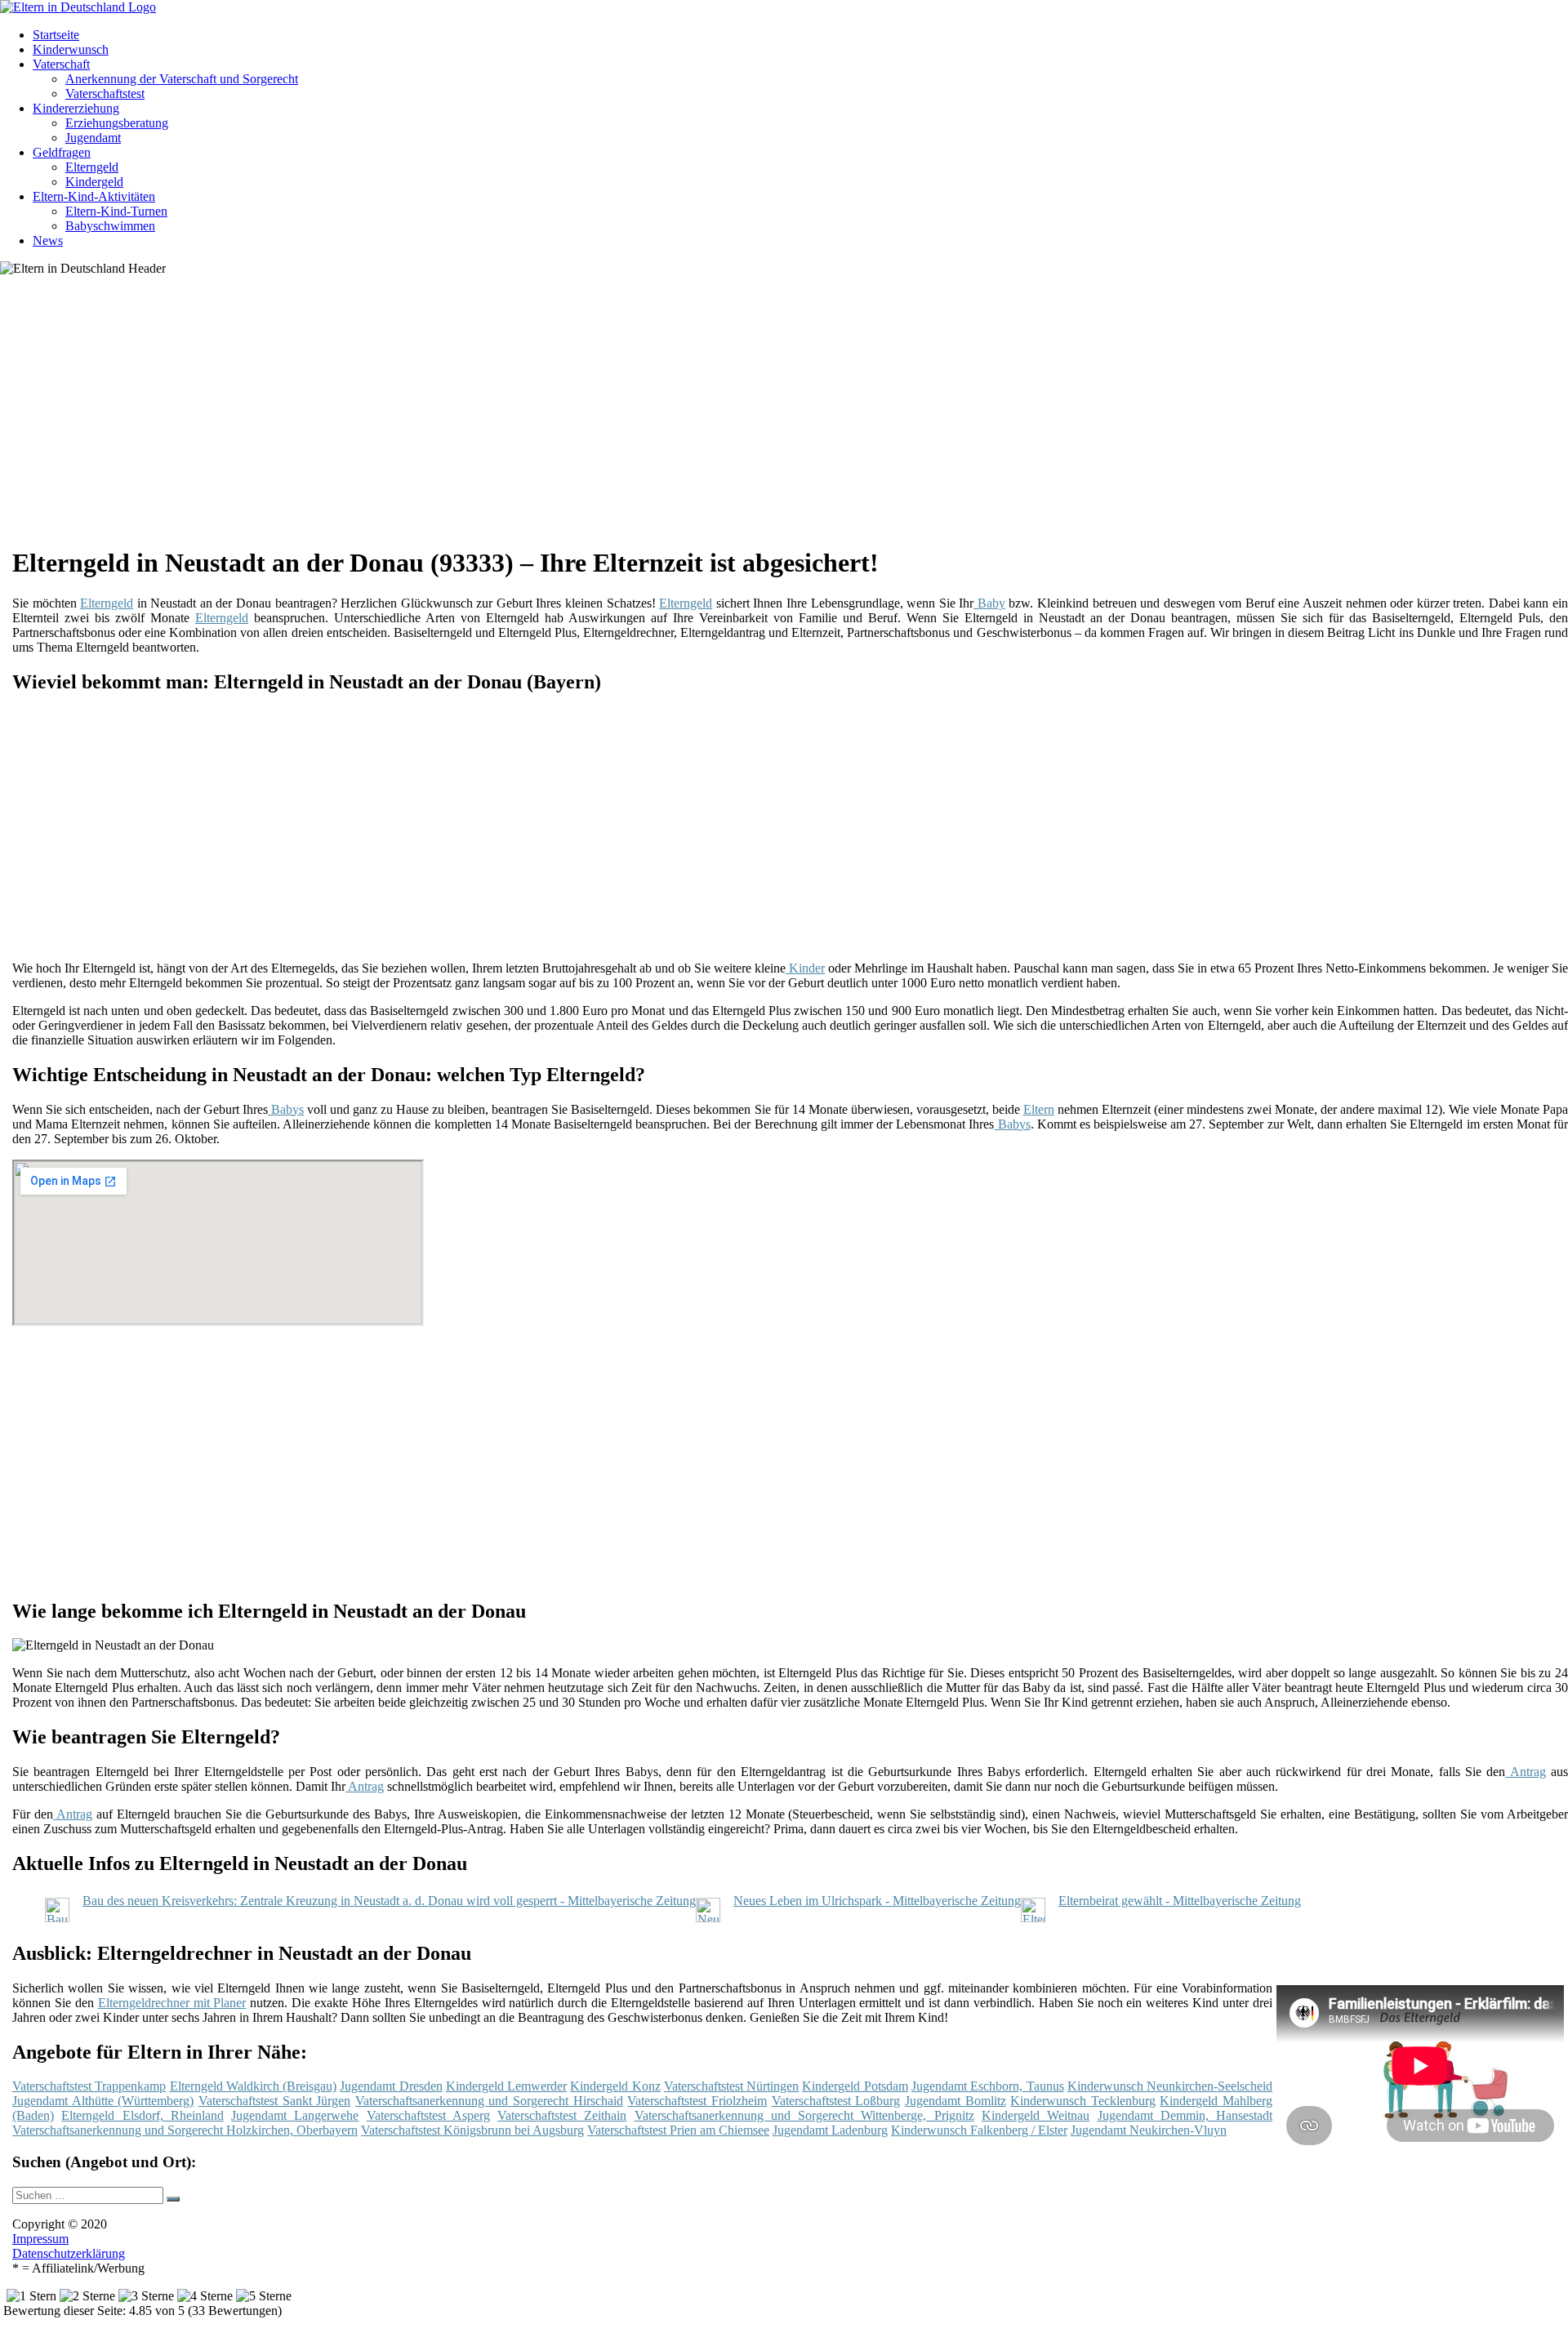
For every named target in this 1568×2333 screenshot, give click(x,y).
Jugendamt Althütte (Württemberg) (103, 2101)
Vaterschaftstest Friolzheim (697, 2101)
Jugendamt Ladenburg (830, 2130)
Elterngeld (92, 167)
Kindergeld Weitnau (1036, 2115)
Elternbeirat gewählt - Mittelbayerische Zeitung (1180, 1901)
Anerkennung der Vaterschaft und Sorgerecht (182, 79)
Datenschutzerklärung (69, 2253)
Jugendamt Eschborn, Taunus (988, 2086)
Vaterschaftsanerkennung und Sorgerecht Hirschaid (489, 2101)
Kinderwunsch (71, 49)
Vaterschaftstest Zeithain (562, 2115)
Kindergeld (94, 182)
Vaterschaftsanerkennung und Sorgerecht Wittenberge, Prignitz (804, 2115)
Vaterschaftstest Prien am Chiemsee (678, 2130)
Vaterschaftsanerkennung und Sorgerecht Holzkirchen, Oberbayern (185, 2130)
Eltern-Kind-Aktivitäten (94, 196)
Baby (989, 603)
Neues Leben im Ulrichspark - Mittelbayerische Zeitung (877, 1901)
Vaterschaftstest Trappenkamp (89, 2086)
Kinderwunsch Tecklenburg (1083, 2101)
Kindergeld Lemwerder (506, 2086)
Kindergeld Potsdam (855, 2086)
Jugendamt (93, 138)
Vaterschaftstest (105, 93)
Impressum (40, 2239)
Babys (286, 1109)
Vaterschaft (61, 64)
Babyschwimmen (110, 226)
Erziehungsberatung (117, 123)
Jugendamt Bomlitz (955, 2101)
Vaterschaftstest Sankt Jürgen (274, 2101)
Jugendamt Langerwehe (295, 2115)
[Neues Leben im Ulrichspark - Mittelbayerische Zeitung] (708, 1918)
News (48, 240)
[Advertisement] (514, 416)
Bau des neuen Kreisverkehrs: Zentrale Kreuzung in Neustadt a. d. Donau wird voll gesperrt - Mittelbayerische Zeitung (389, 1901)
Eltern (1039, 1109)
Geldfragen (62, 152)
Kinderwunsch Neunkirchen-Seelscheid (1170, 2086)
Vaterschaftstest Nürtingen (731, 2086)
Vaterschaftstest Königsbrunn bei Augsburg (472, 2130)
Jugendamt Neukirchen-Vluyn (1149, 2130)
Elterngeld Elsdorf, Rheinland (143, 2115)
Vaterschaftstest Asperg (428, 2115)
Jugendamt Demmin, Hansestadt (1185, 2115)
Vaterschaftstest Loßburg (836, 2101)
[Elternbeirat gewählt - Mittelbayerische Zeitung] (1033, 1918)
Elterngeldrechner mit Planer (172, 2003)
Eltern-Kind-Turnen (116, 211)
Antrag (1525, 1772)
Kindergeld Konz (615, 2086)
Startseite (56, 35)
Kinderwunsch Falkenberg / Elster (979, 2130)
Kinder (805, 968)
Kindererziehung (76, 108)
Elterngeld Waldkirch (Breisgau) (254, 2086)
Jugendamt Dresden (391, 2086)
